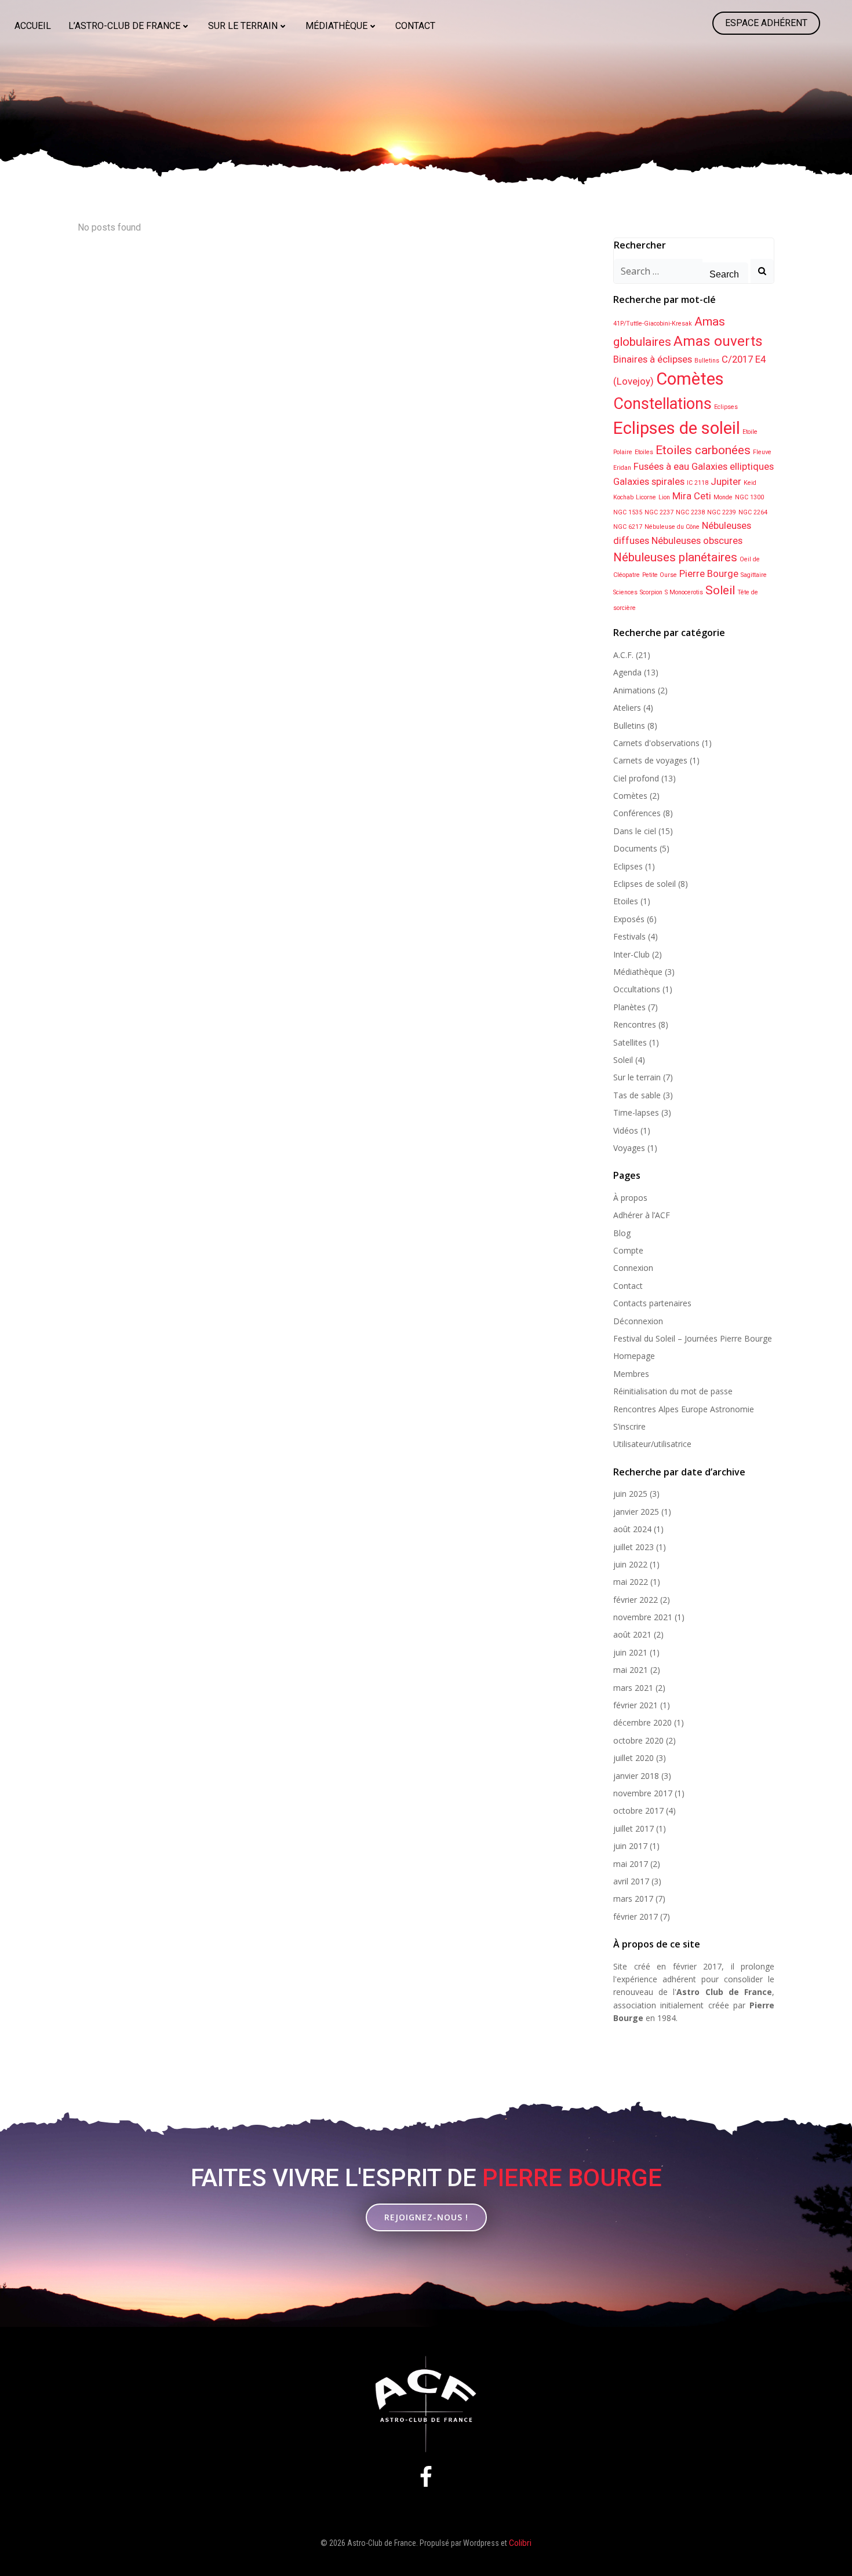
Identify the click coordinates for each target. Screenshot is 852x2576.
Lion (664, 497)
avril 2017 (631, 1881)
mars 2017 (633, 1899)
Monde (723, 497)
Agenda (627, 672)
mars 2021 (633, 1688)
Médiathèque (336, 26)
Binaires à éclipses (653, 359)
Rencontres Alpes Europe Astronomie (684, 1409)
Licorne (646, 497)
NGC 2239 (722, 512)
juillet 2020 (633, 1758)
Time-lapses (636, 1112)
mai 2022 (631, 1582)
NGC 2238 (690, 512)
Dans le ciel (635, 831)
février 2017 (636, 1917)
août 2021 (632, 1634)
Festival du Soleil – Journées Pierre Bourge (693, 1338)
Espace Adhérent (766, 23)
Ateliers (627, 708)
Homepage (634, 1356)
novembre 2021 (643, 1617)
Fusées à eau (661, 466)
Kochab (623, 497)
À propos (630, 1198)
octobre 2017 (638, 1810)
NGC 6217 (628, 527)
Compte (628, 1250)
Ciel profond (636, 778)
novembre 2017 (643, 1793)
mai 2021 (631, 1670)
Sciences (625, 592)
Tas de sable (637, 1095)
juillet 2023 (633, 1547)
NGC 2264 (753, 512)
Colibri (520, 2543)
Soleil (720, 590)
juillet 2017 (633, 1828)
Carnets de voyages (650, 760)
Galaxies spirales (649, 481)
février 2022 (636, 1600)
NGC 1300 (749, 497)
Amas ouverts (718, 341)
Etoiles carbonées (703, 450)
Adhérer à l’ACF (642, 1215)
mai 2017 (631, 1864)
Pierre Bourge (709, 573)
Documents (635, 848)
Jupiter (726, 481)
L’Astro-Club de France (124, 26)
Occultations (637, 989)
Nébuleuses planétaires (675, 557)
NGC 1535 (628, 512)
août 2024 (632, 1529)
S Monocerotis (684, 592)
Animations (634, 690)
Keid (750, 483)
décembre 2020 (642, 1722)
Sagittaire (754, 575)
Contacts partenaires (652, 1303)
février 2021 (636, 1705)
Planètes (629, 1007)
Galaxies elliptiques (733, 466)
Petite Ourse (660, 575)
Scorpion (651, 592)
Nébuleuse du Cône (672, 527)
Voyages (629, 1148)
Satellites (630, 1042)
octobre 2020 (638, 1740)
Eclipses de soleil (677, 428)
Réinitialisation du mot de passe (673, 1391)
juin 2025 (630, 1494)
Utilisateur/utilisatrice (652, 1444)
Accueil (33, 26)
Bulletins (707, 361)
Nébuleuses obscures (697, 540)
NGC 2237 (659, 512)
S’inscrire (629, 1426)
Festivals (629, 936)
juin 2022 (630, 1564)
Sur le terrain (243, 26)
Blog (622, 1233)
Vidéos (626, 1130)
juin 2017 (630, 1846)
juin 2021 (630, 1652)
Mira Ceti (692, 496)
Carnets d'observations (656, 743)
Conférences (637, 813)
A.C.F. (623, 655)
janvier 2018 (636, 1776)
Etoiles (644, 452)
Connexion (633, 1268)
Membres (631, 1374)
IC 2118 (698, 483)
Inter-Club (631, 954)
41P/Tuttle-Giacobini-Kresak (653, 324)
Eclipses (726, 407)
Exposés (629, 919)
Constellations (662, 404)
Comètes (690, 379)
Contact (415, 26)
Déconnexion (638, 1321)
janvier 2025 (636, 1512)
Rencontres (635, 1024)
